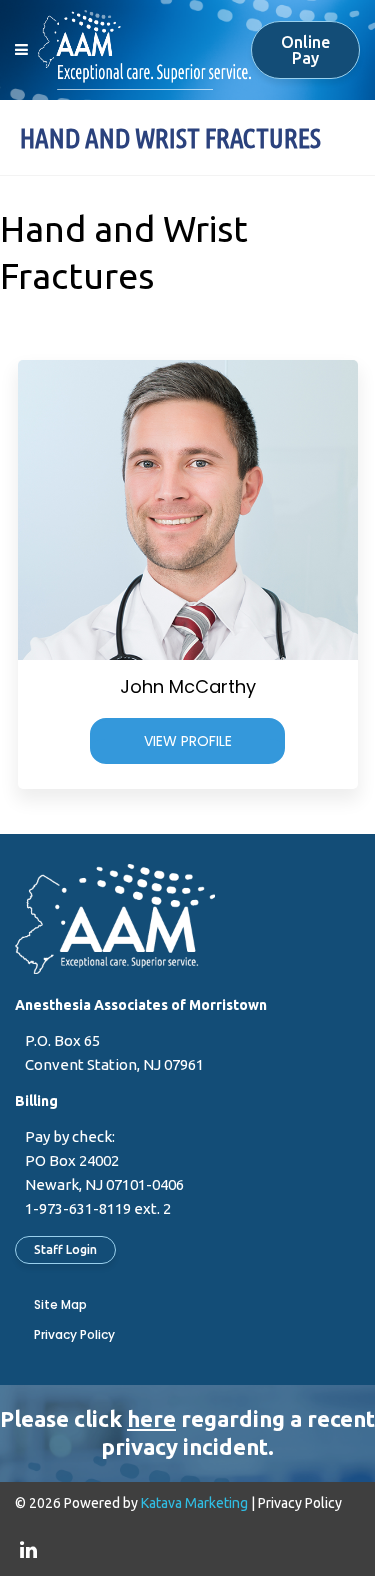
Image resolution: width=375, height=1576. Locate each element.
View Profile (188, 741)
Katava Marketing (194, 1503)
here (151, 1418)
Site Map (60, 1304)
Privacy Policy (74, 1334)
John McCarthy (188, 686)
